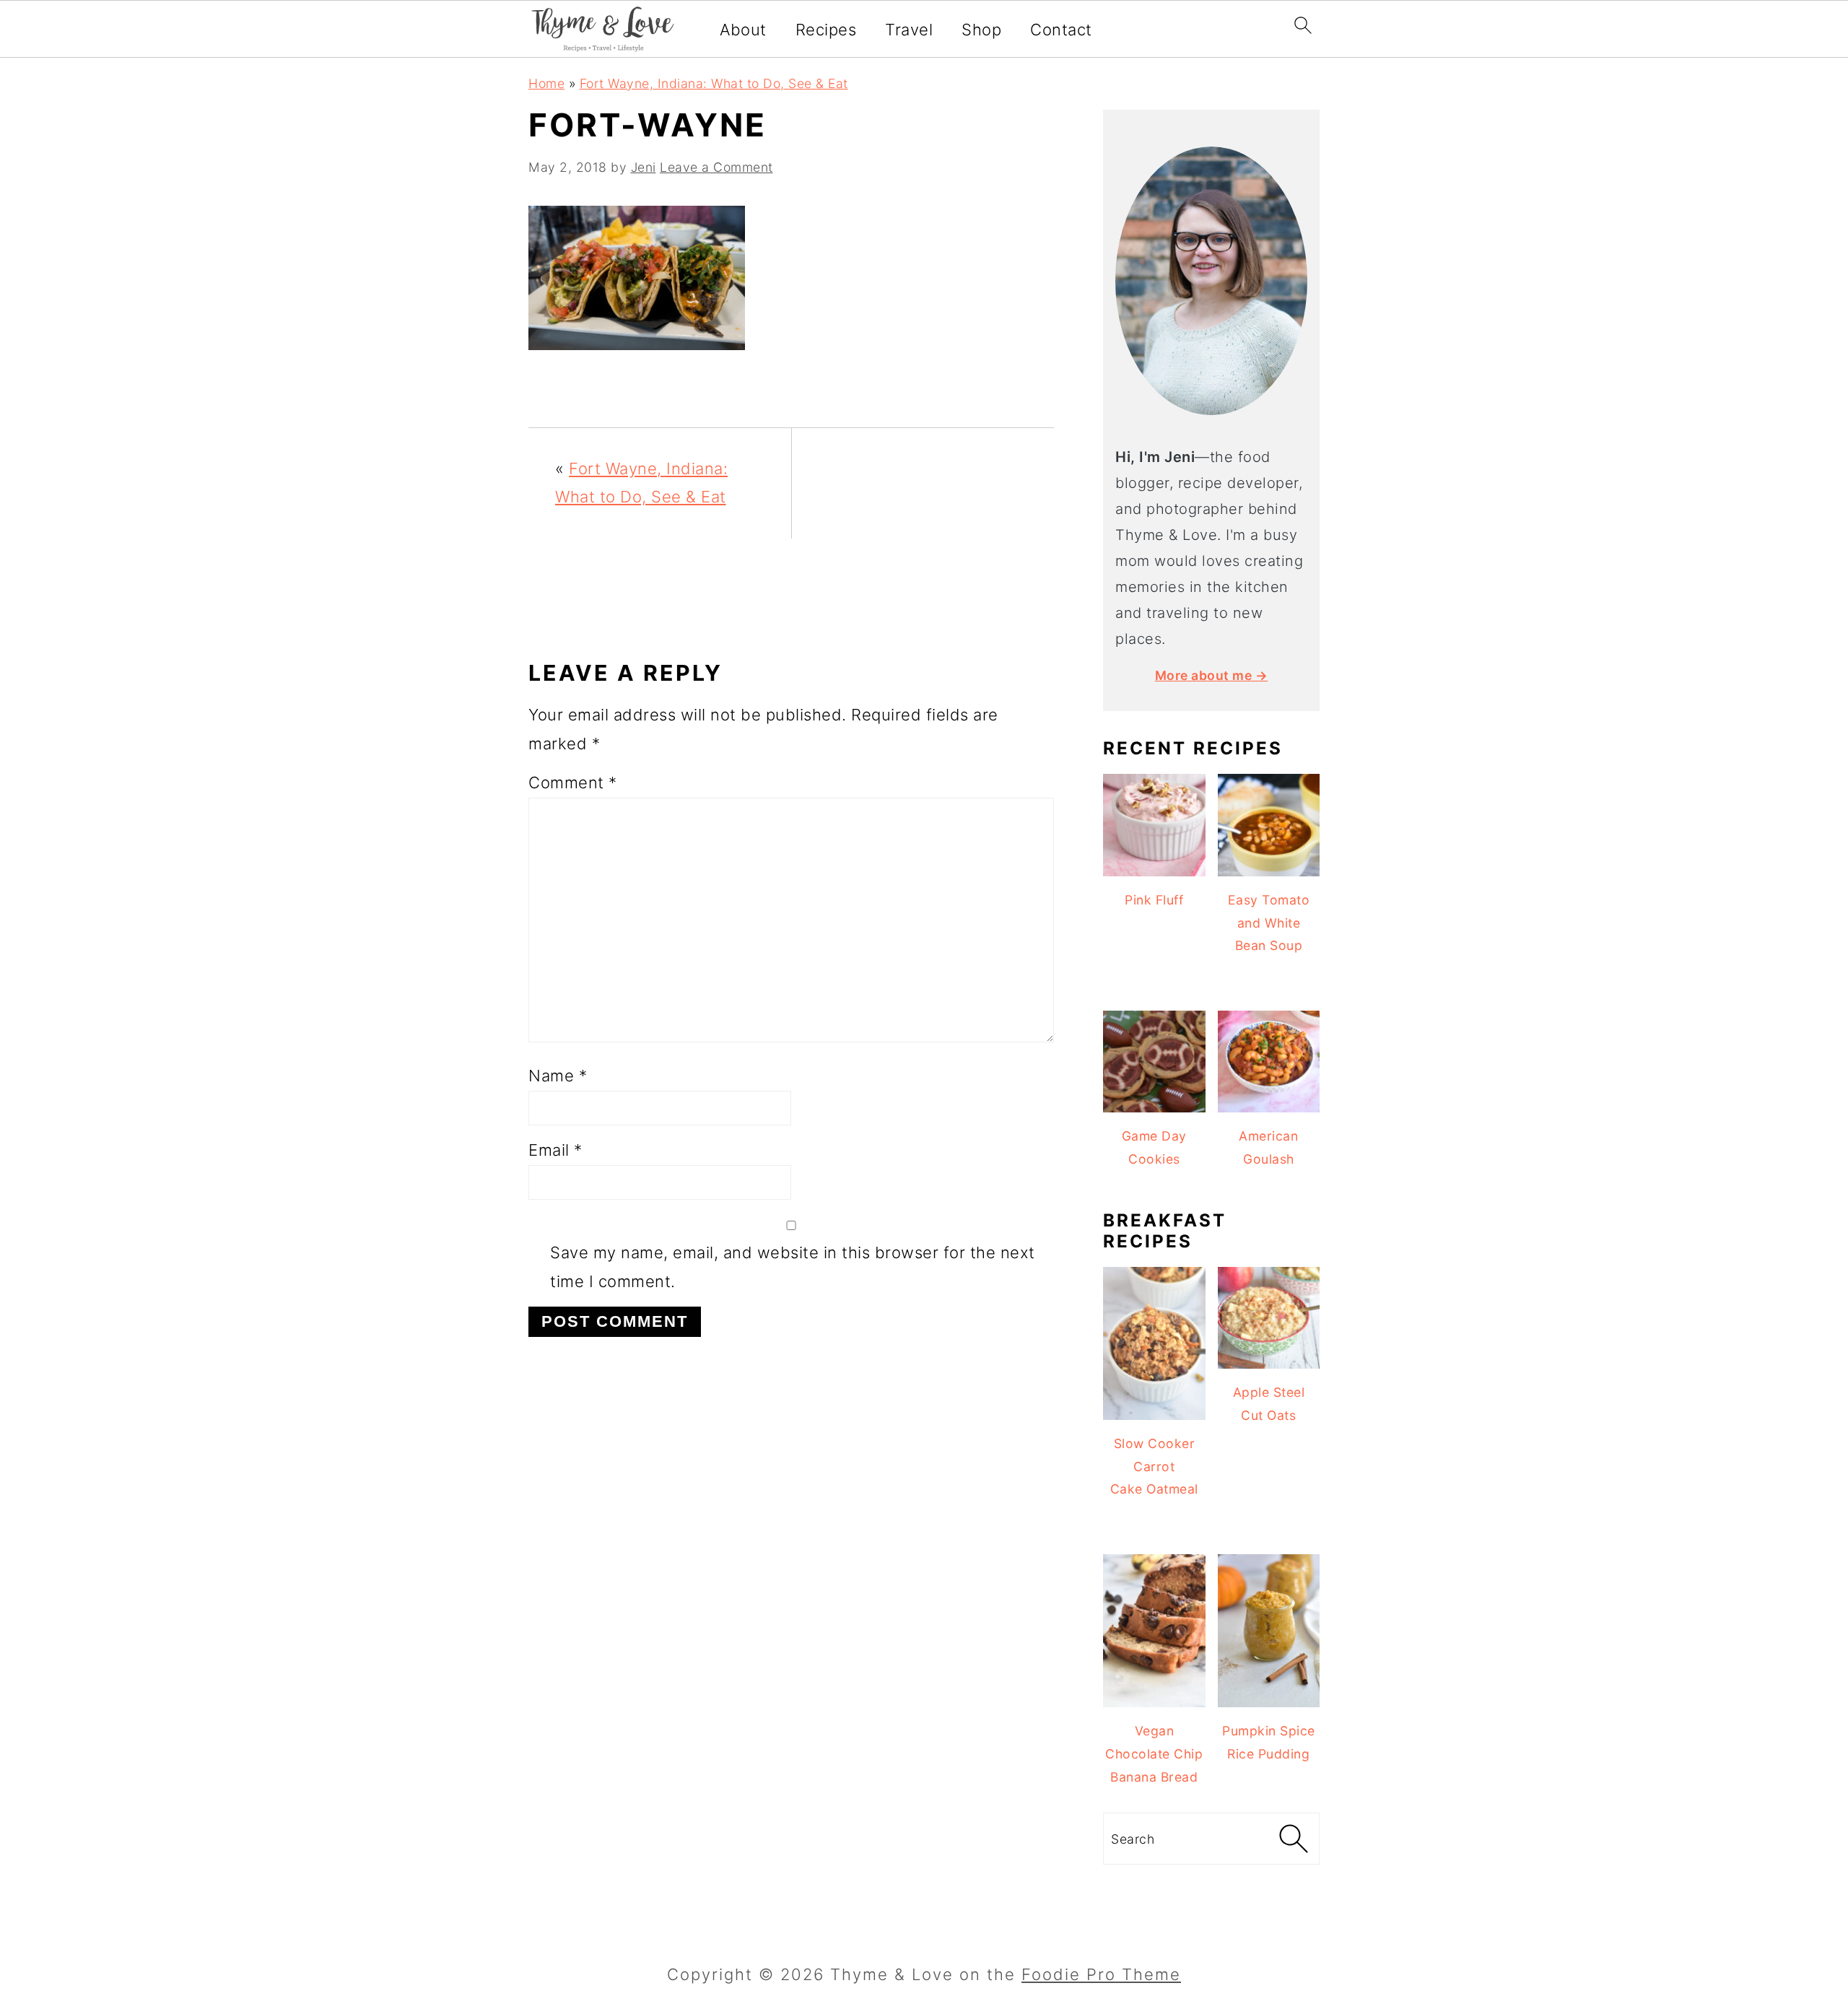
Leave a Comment (716, 167)
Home (546, 83)
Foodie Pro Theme (1101, 1974)
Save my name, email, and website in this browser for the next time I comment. (793, 1267)
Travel (909, 30)
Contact (1061, 30)
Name (558, 1076)
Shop (981, 30)
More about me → (1212, 675)
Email (555, 1150)
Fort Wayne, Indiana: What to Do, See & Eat (714, 83)
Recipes (826, 30)
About (743, 30)
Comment (573, 783)
